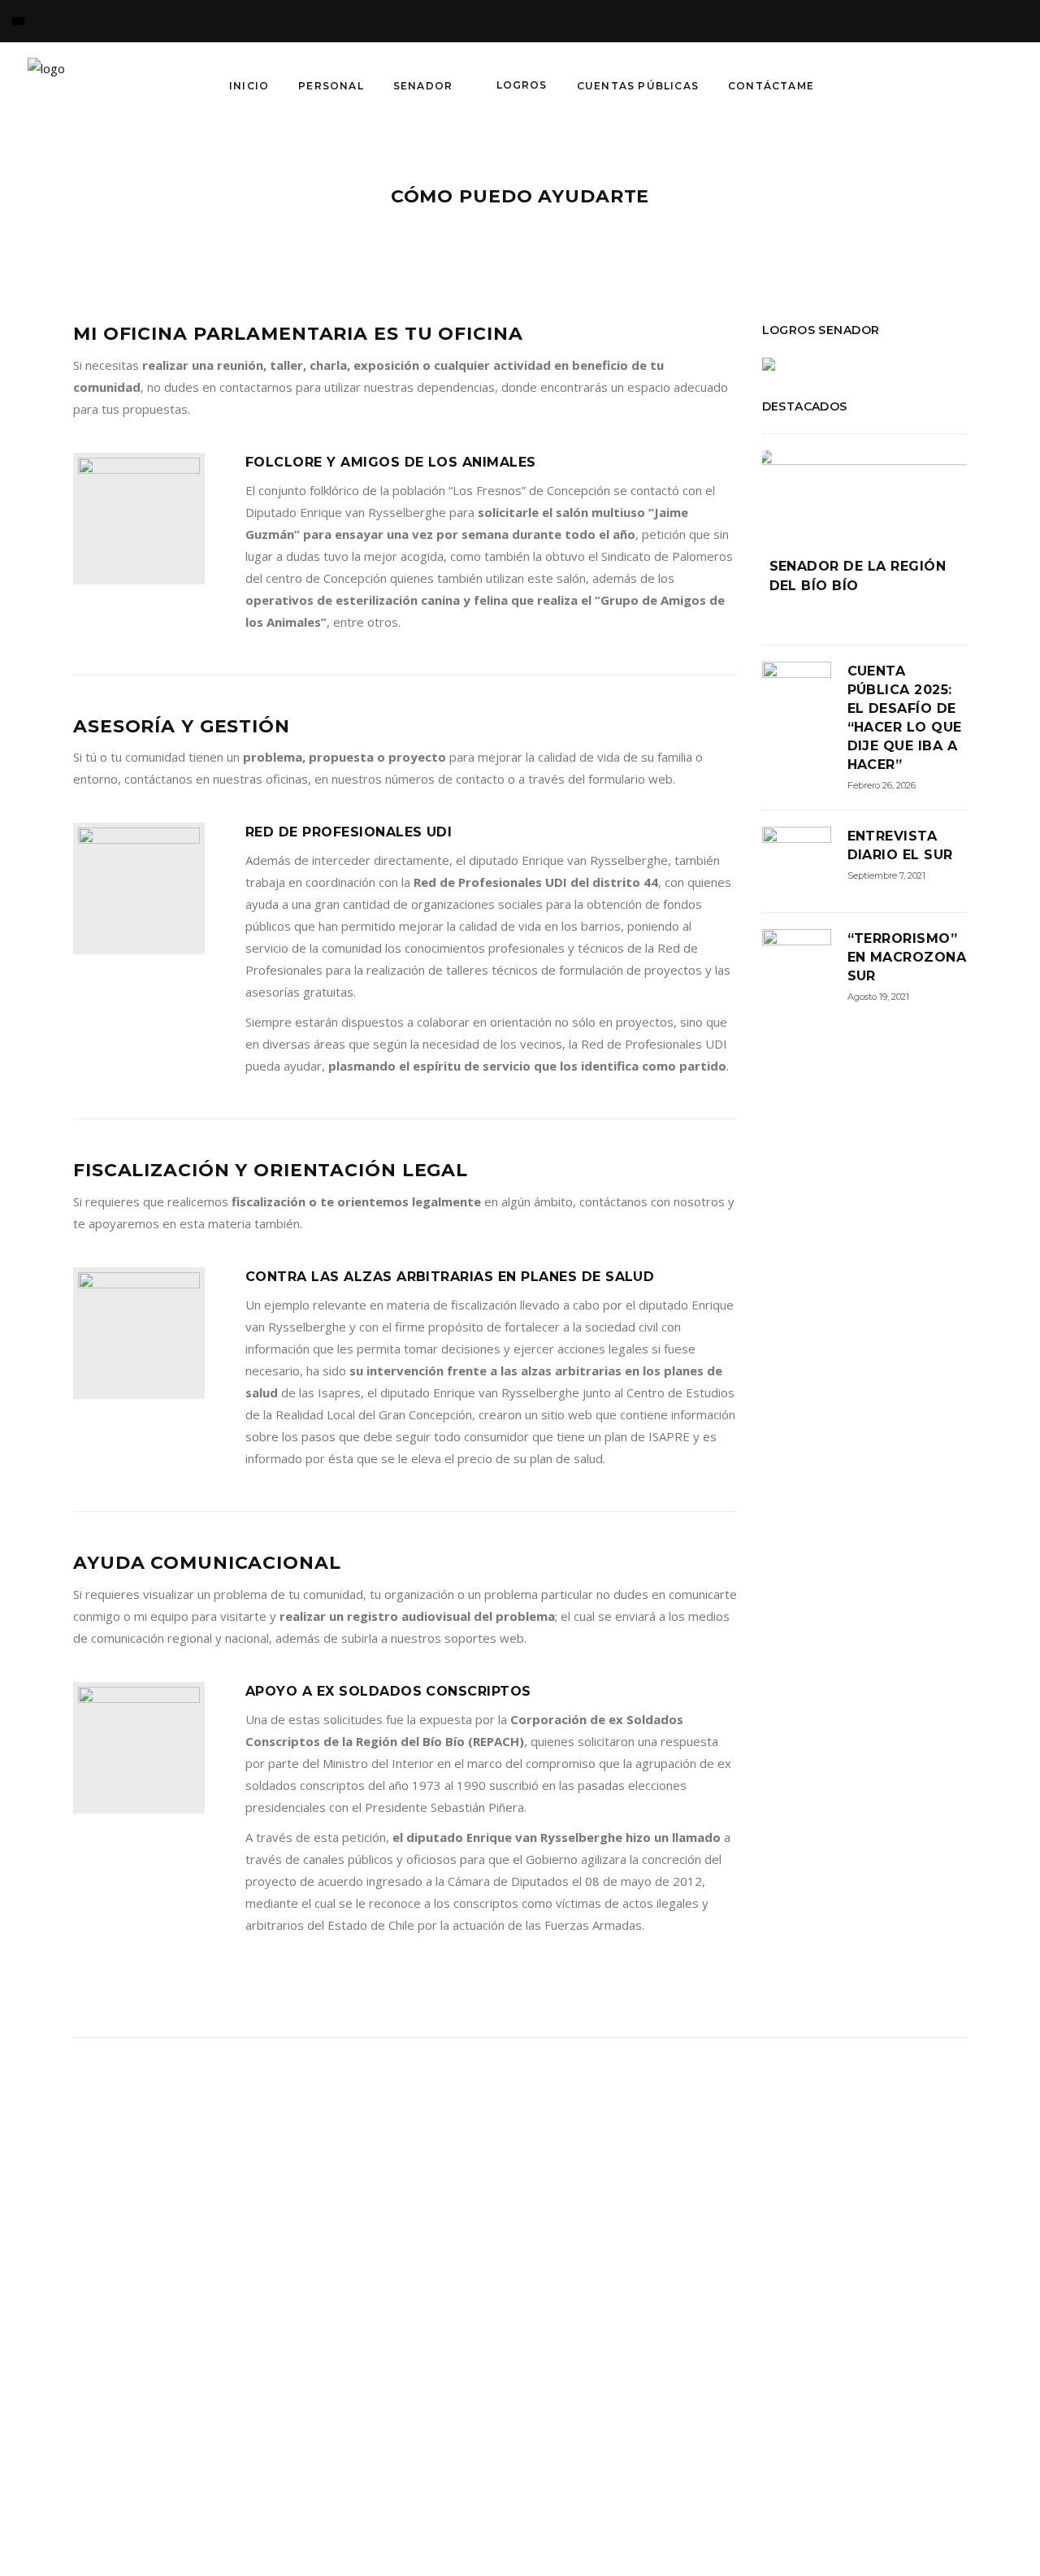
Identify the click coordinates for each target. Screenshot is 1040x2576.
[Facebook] (869, 85)
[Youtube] (999, 85)
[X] (902, 85)
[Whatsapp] (967, 85)
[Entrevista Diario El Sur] (797, 861)
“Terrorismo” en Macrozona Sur (907, 957)
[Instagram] (934, 85)
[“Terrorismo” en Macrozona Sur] (797, 964)
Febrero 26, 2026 (882, 785)
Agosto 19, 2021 (878, 997)
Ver (337, 2489)
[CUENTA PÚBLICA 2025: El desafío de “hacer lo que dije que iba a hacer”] (797, 696)
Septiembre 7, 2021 (886, 875)
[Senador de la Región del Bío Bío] (865, 491)
